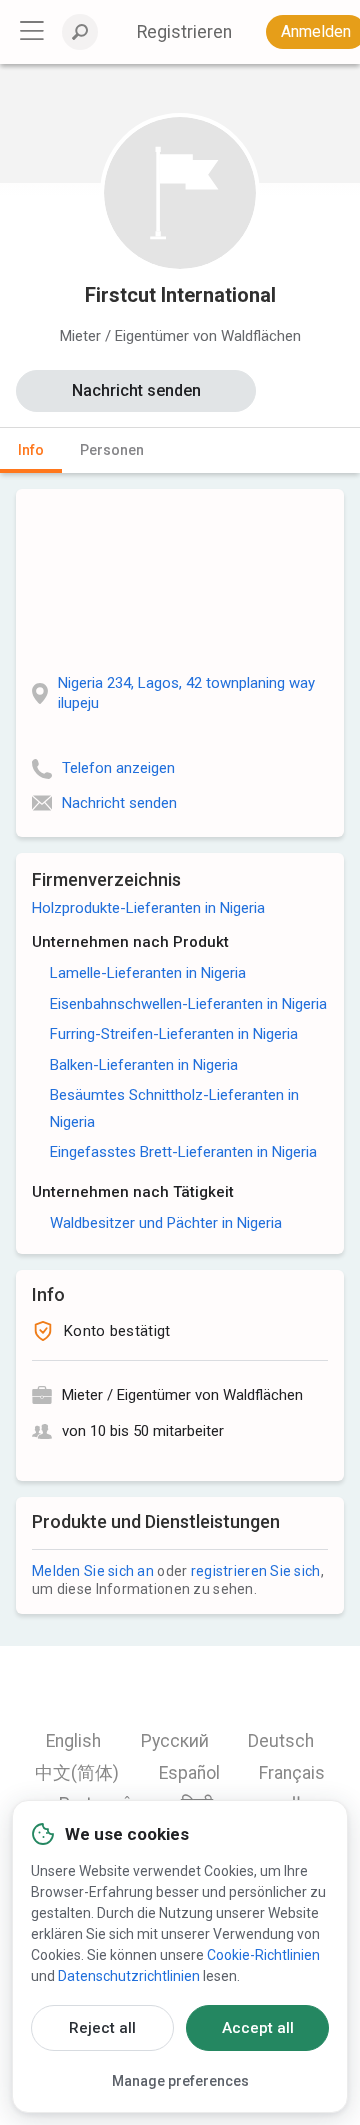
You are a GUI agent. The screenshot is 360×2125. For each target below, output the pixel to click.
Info (31, 450)
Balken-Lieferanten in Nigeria (144, 1065)
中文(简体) (77, 1773)
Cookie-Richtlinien (263, 1955)
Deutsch (281, 1741)
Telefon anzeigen (118, 768)
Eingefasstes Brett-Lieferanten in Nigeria (183, 1152)
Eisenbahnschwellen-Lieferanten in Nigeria (188, 1004)
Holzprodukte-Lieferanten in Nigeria (148, 908)
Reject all (102, 2028)
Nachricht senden (136, 390)
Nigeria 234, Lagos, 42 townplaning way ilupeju (186, 693)
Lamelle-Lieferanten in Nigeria (148, 973)
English (73, 1741)
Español (189, 1773)
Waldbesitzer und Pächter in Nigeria (166, 1223)
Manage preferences (180, 2081)
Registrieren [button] (184, 32)
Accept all (258, 2028)
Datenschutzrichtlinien (129, 1976)
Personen (112, 450)
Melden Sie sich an (93, 1571)
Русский (175, 1741)
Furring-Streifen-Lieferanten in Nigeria (174, 1034)
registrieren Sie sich (256, 1571)
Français (292, 1773)
